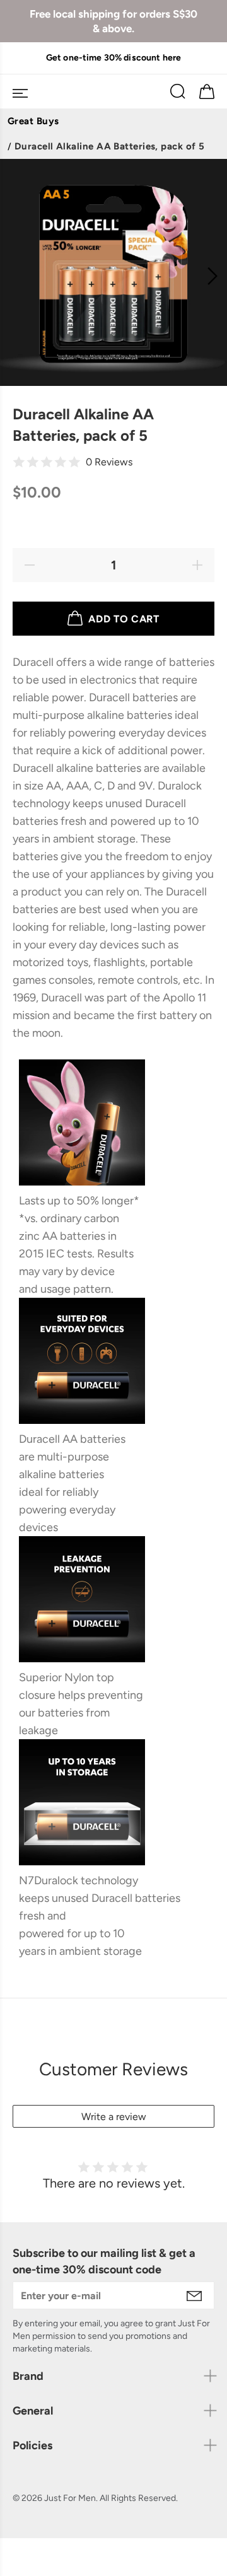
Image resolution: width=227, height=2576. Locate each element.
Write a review (114, 2117)
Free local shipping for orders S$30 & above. (113, 21)
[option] (113, 58)
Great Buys (33, 121)
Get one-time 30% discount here (113, 58)
